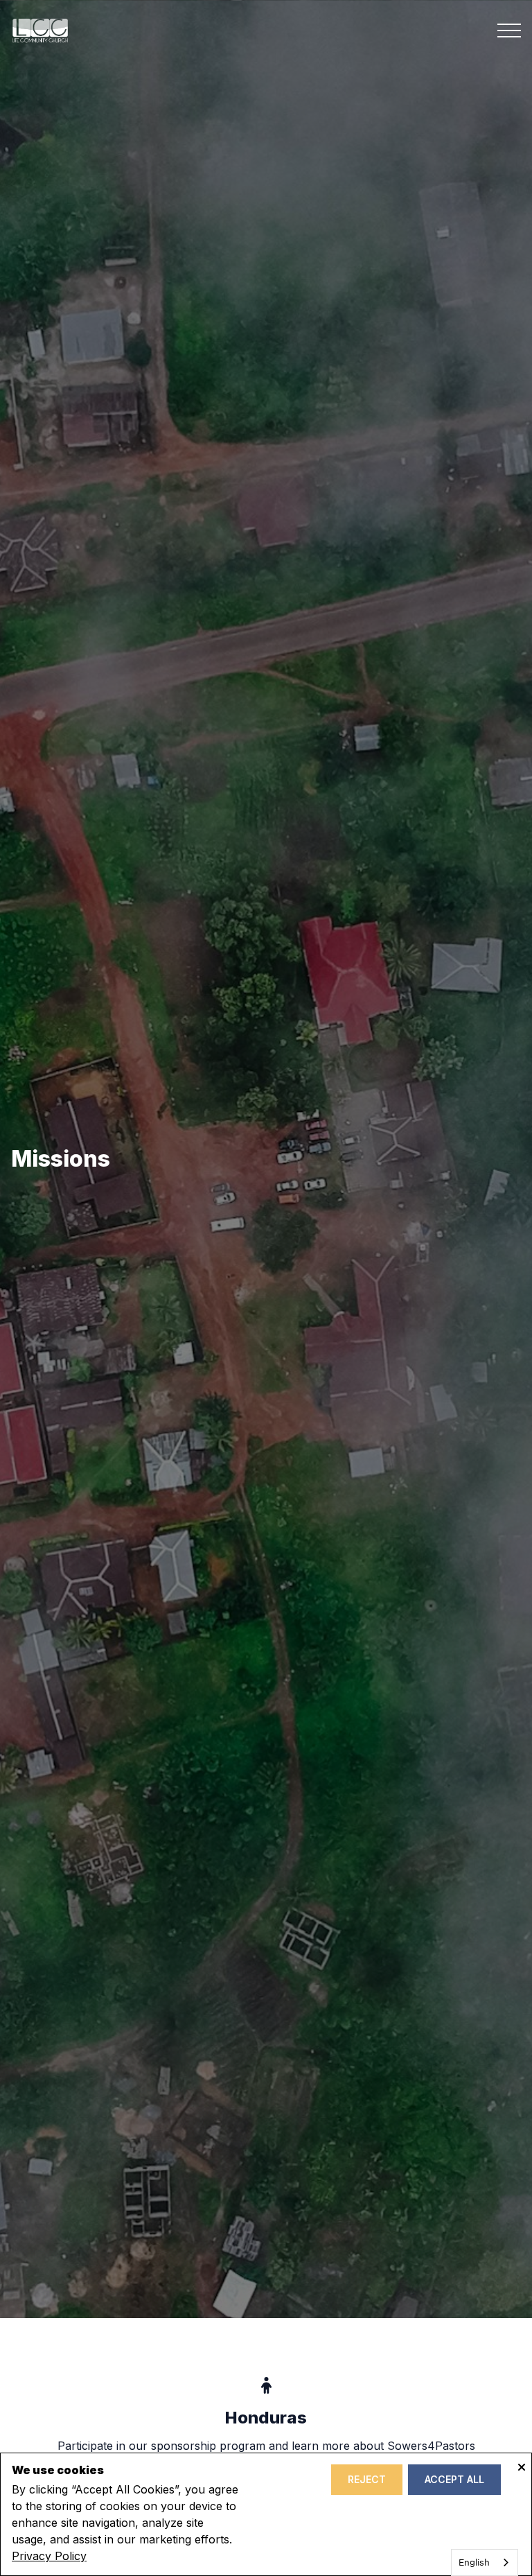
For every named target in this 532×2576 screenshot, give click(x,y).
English (474, 2562)
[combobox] (485, 2562)
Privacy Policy (49, 2556)
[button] (509, 31)
